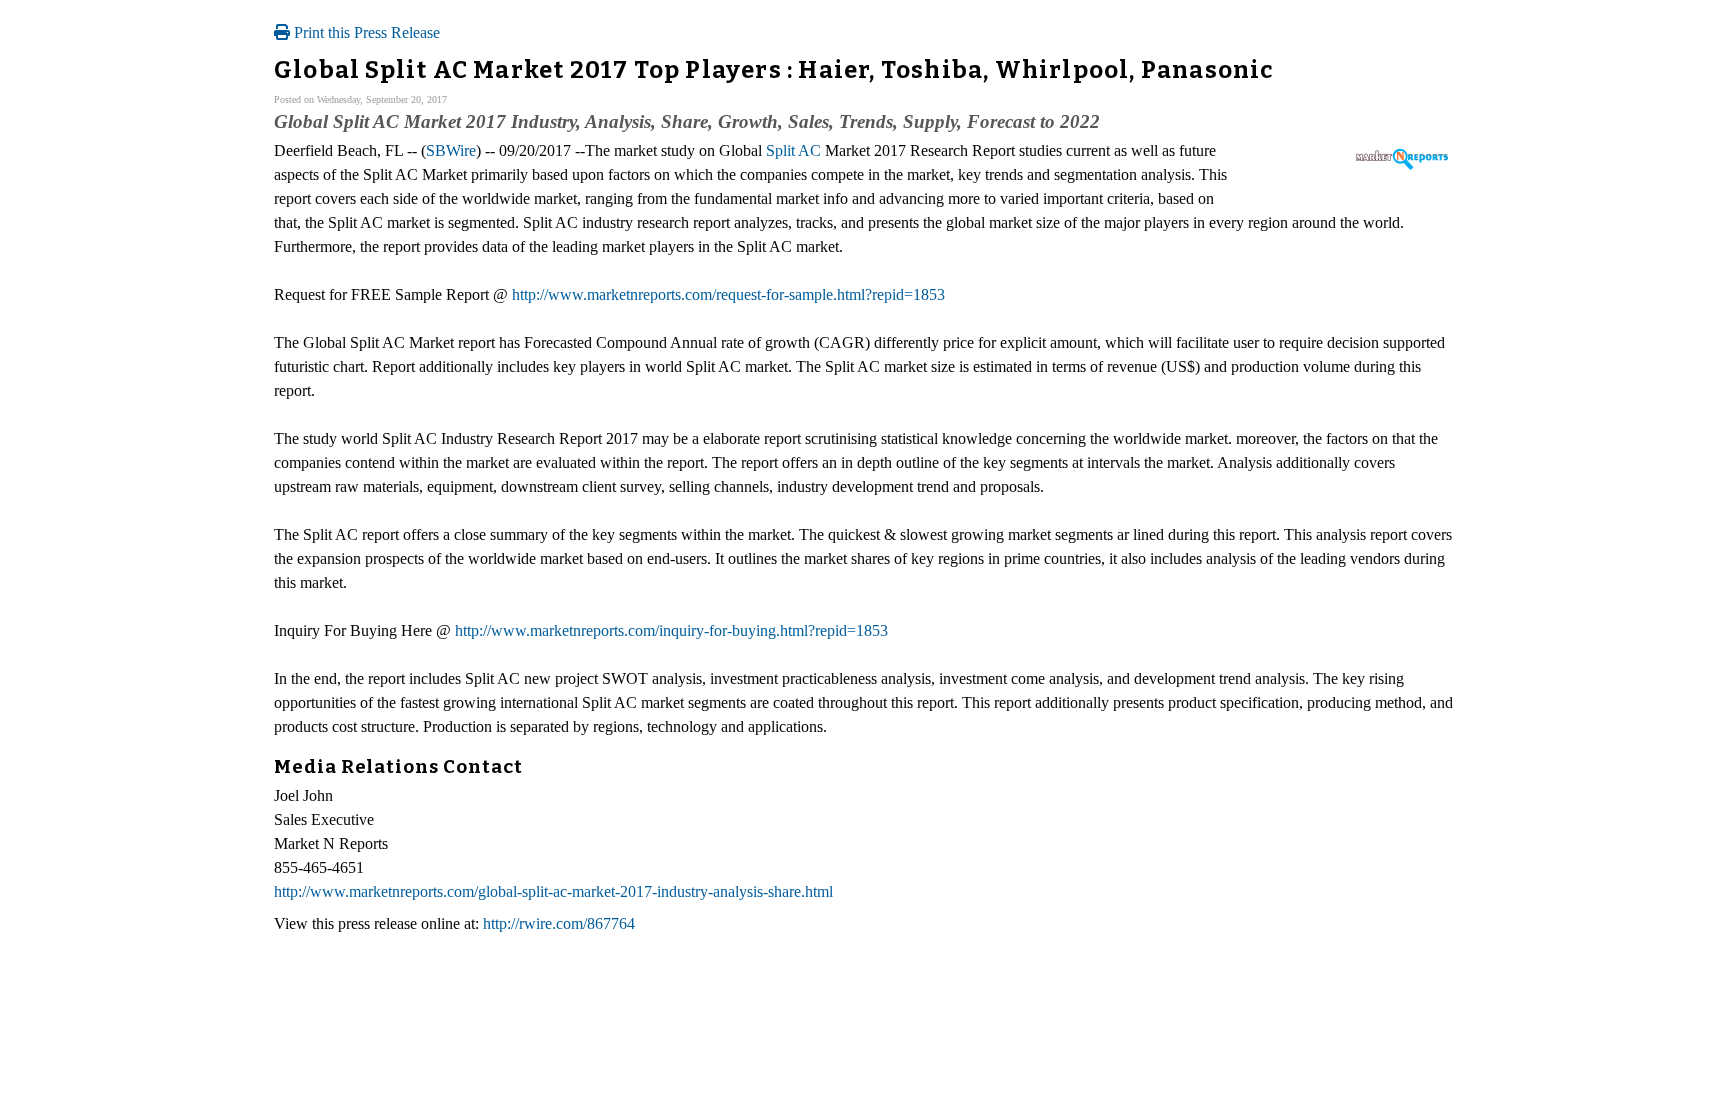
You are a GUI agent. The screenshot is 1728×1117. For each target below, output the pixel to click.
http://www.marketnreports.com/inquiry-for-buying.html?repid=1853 (671, 630)
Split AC (793, 150)
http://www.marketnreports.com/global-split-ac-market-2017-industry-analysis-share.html (553, 891)
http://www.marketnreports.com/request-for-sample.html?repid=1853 (728, 294)
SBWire (451, 150)
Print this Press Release (365, 32)
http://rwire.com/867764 (559, 923)
